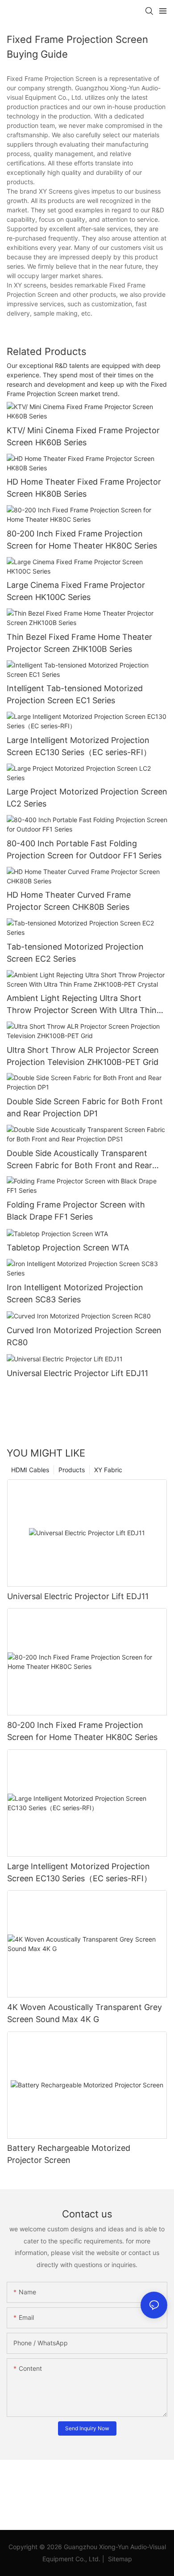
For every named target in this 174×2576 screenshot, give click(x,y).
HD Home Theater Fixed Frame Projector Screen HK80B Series (84, 488)
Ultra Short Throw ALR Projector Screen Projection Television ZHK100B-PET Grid (83, 1056)
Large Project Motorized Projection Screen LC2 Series (87, 798)
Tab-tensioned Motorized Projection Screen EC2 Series (75, 953)
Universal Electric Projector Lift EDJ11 (77, 1373)
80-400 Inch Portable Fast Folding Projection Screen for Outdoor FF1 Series (84, 849)
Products (72, 1470)
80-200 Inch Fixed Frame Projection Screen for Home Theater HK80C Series (82, 540)
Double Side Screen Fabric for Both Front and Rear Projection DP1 (85, 1107)
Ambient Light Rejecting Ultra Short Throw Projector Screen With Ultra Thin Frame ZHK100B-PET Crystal (82, 1005)
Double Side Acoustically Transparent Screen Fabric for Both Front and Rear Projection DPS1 (79, 1160)
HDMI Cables (30, 1470)
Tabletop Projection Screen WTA (68, 1248)
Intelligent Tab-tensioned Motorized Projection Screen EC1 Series (75, 694)
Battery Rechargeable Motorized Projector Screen (69, 2154)
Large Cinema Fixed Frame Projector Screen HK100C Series (76, 591)
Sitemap (119, 2559)
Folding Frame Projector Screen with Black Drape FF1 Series (76, 1211)
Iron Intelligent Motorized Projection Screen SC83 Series (75, 1293)
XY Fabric (108, 1470)
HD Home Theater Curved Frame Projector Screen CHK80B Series (69, 901)
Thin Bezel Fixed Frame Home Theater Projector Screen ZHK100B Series (79, 643)
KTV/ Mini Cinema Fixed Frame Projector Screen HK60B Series (83, 436)
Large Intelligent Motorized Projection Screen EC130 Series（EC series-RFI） (79, 746)
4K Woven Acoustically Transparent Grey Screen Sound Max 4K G (85, 2013)
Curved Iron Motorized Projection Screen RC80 (84, 1336)
